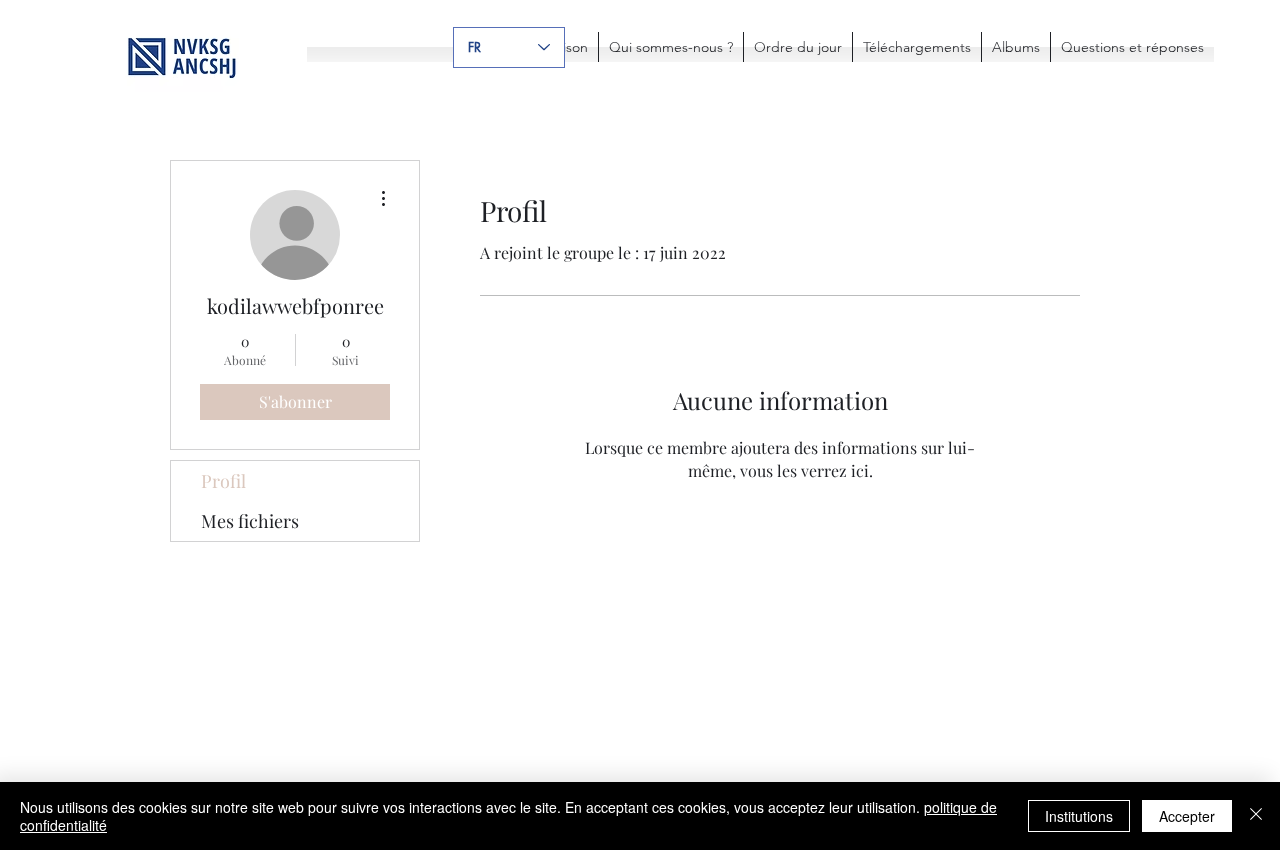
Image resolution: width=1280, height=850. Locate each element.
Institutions (1079, 816)
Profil (223, 481)
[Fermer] (1256, 816)
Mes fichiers (250, 521)
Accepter (1187, 816)
